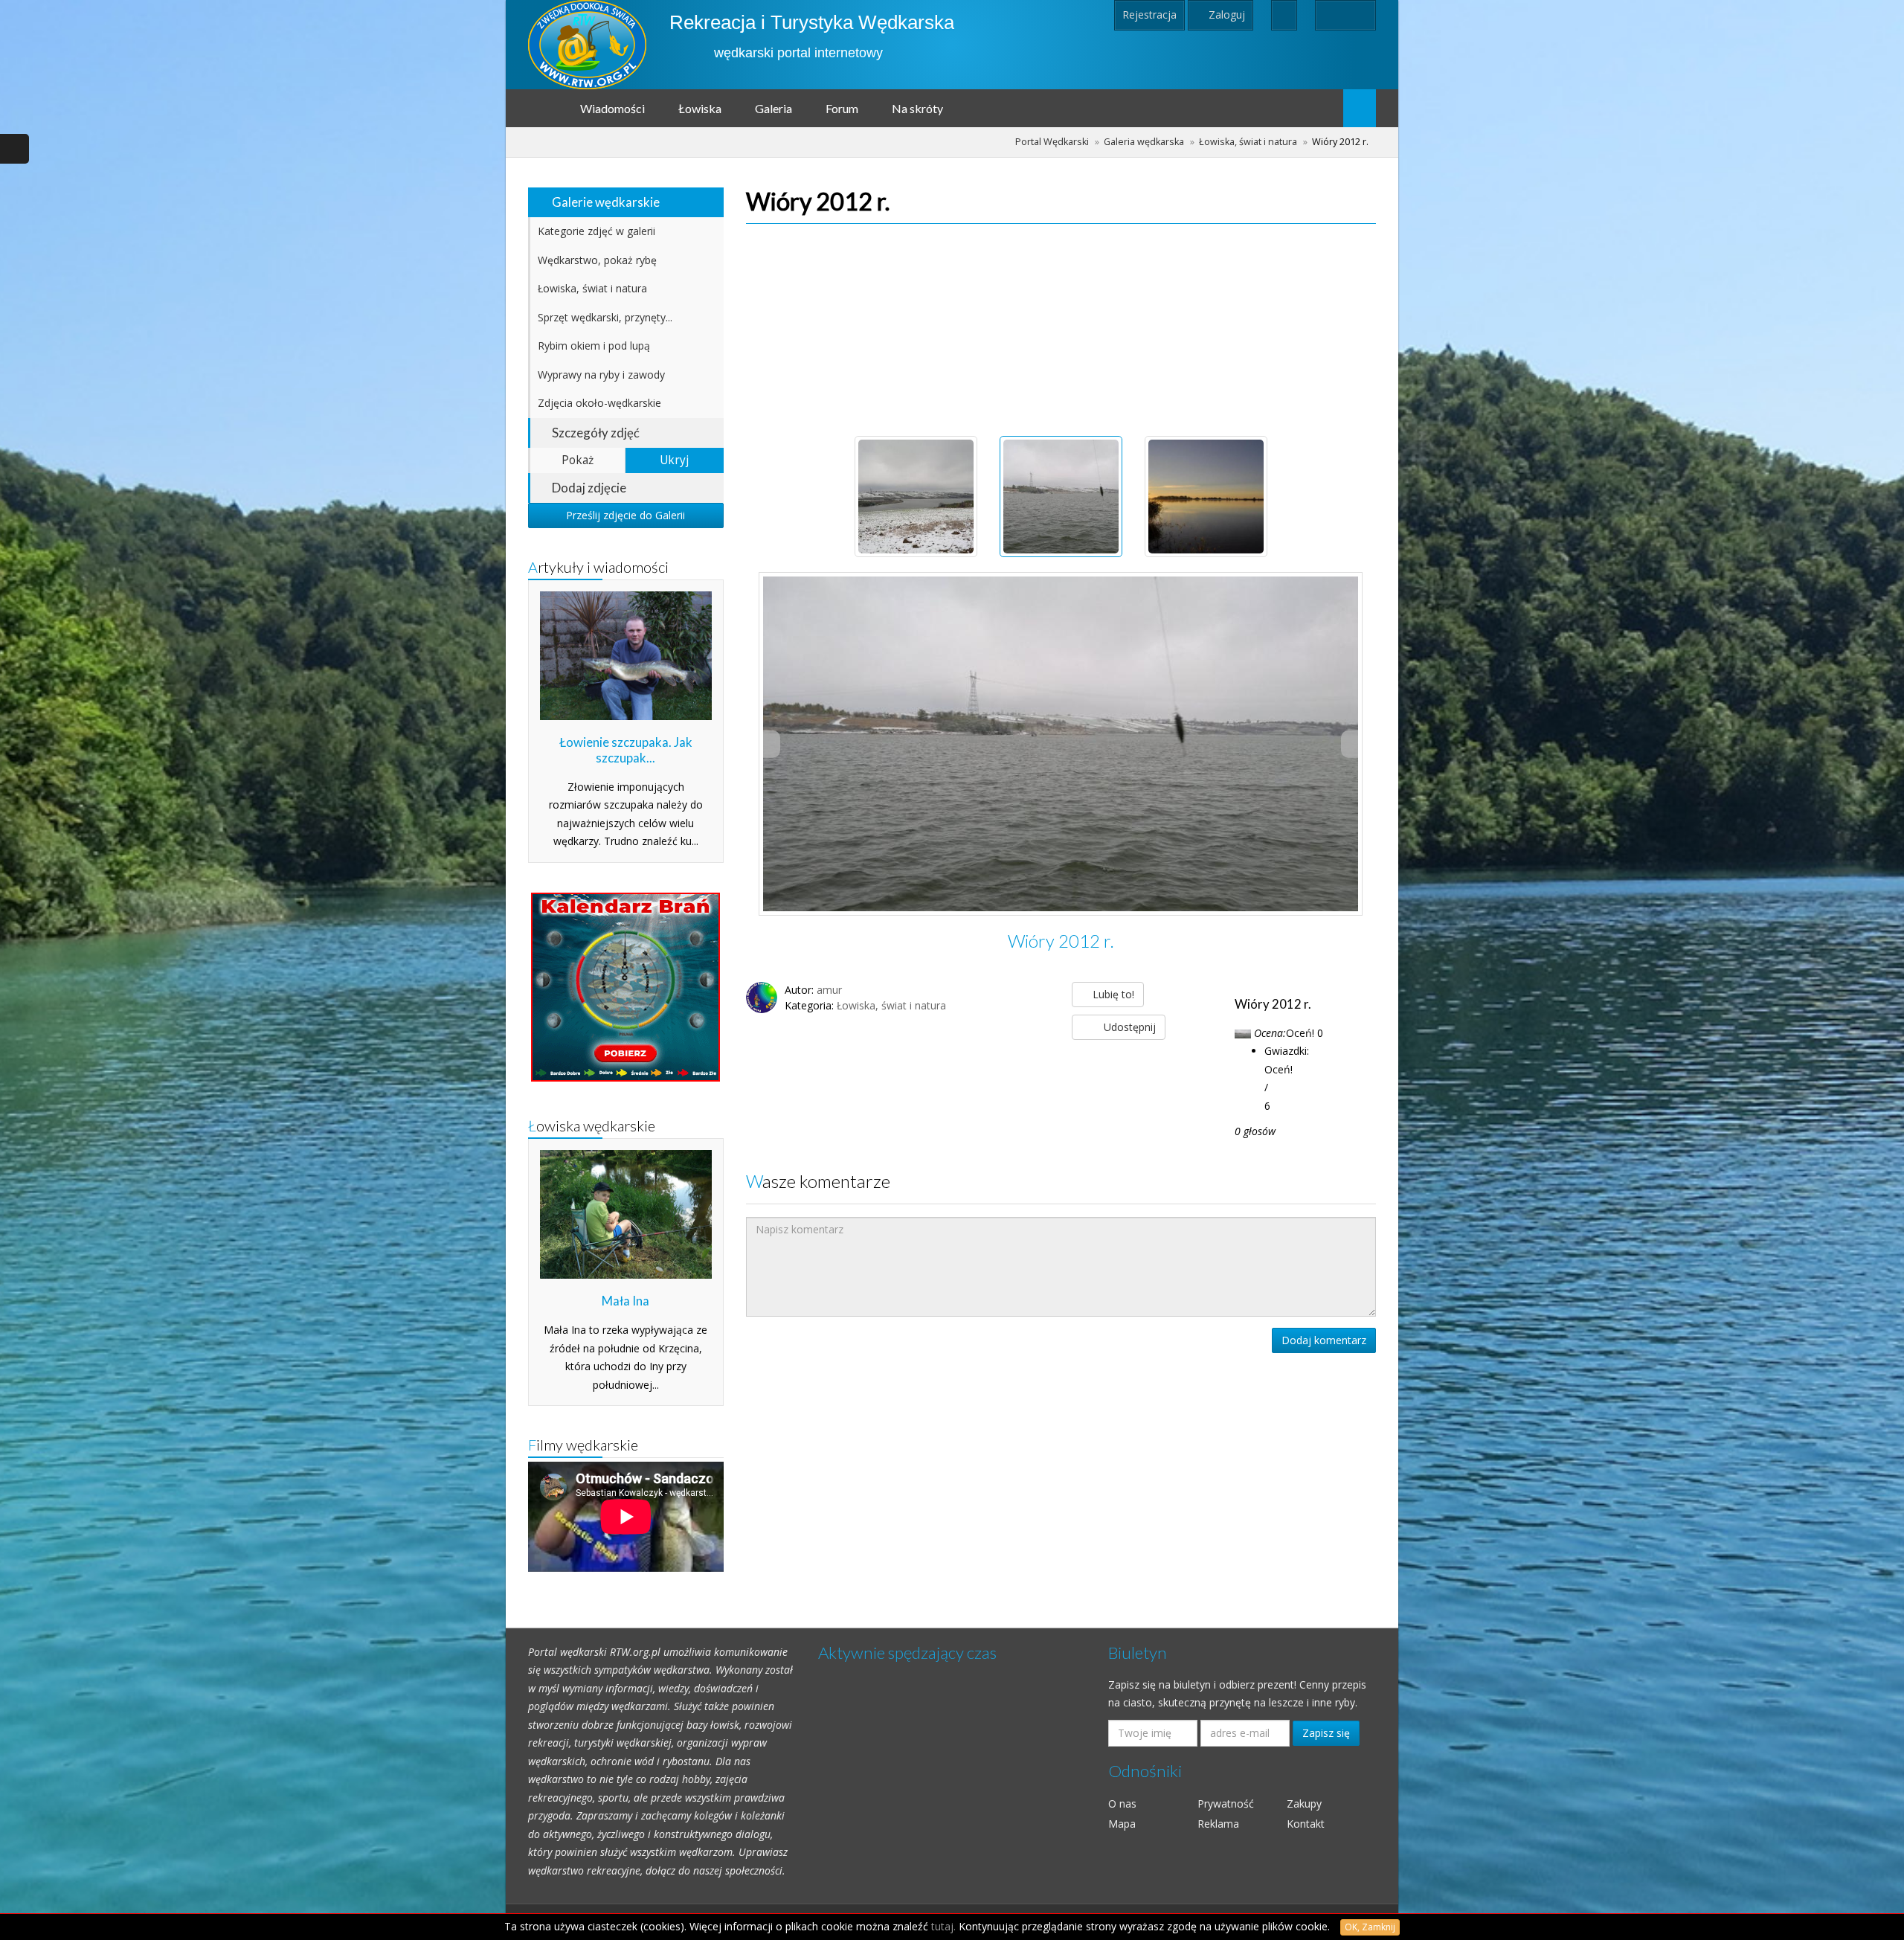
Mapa (1122, 1824)
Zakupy (1304, 1804)
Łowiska (700, 108)
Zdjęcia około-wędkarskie (599, 403)
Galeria (773, 108)
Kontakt (1306, 1824)
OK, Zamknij (1370, 1927)
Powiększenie (1069, 744)
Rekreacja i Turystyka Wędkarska (812, 22)
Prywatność (1226, 1804)
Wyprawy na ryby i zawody (601, 375)
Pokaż (578, 460)
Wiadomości (612, 108)
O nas (1122, 1804)
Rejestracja (1149, 15)
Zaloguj (1225, 15)
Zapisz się (1326, 1733)
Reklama (1218, 1824)
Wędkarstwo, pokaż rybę (597, 260)
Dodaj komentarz (1324, 1340)
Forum (842, 108)
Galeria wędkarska (1144, 142)
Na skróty (917, 108)
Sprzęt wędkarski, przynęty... (605, 317)
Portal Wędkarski (1052, 142)
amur (829, 990)
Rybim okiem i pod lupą (594, 346)
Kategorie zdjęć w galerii (596, 231)
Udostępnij (1128, 1027)
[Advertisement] (1061, 321)
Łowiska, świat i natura (1248, 142)
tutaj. (943, 1926)
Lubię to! (1112, 994)
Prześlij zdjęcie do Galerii (625, 515)
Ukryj (674, 460)
